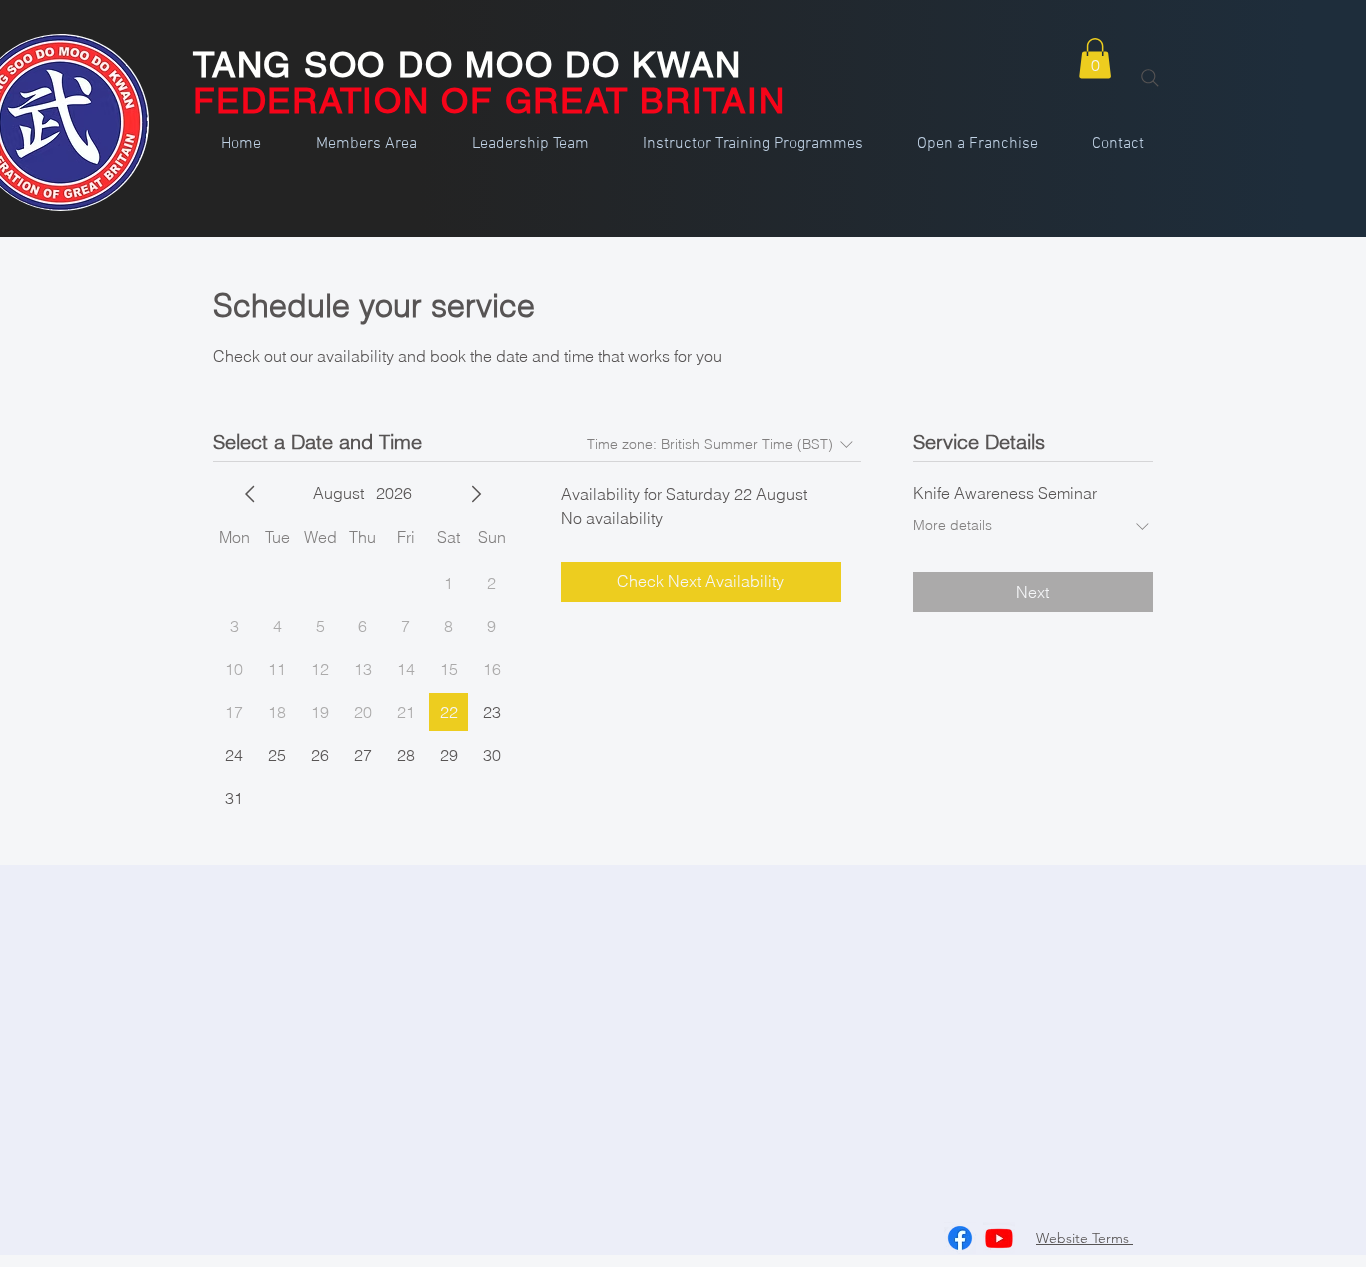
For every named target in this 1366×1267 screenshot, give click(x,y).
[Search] (1150, 78)
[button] (1095, 58)
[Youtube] (999, 1238)
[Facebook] (960, 1238)
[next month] (476, 494)
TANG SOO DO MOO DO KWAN (467, 64)
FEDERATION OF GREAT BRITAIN (489, 100)
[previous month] (250, 494)
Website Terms (1084, 1238)
